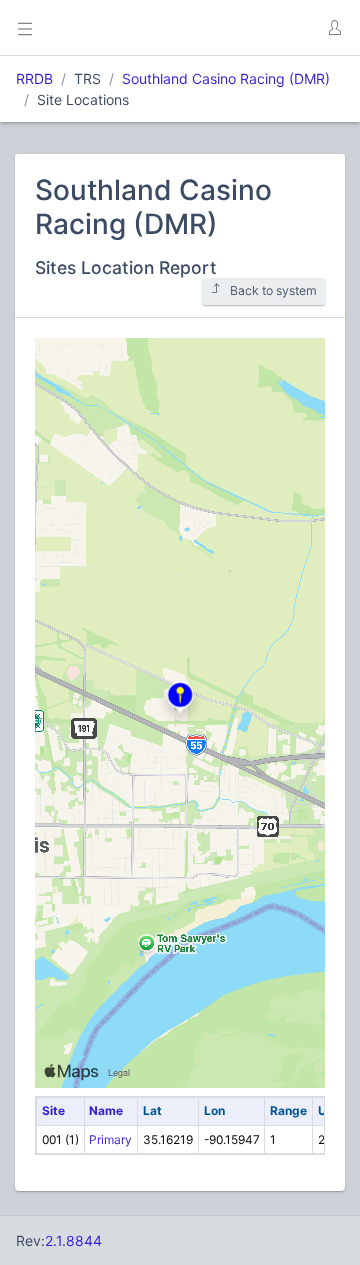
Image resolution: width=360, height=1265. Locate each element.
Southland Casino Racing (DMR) (226, 78)
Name (106, 1110)
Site (53, 1110)
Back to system (273, 290)
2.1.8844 (73, 1240)
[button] (334, 28)
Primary (110, 1139)
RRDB (34, 78)
